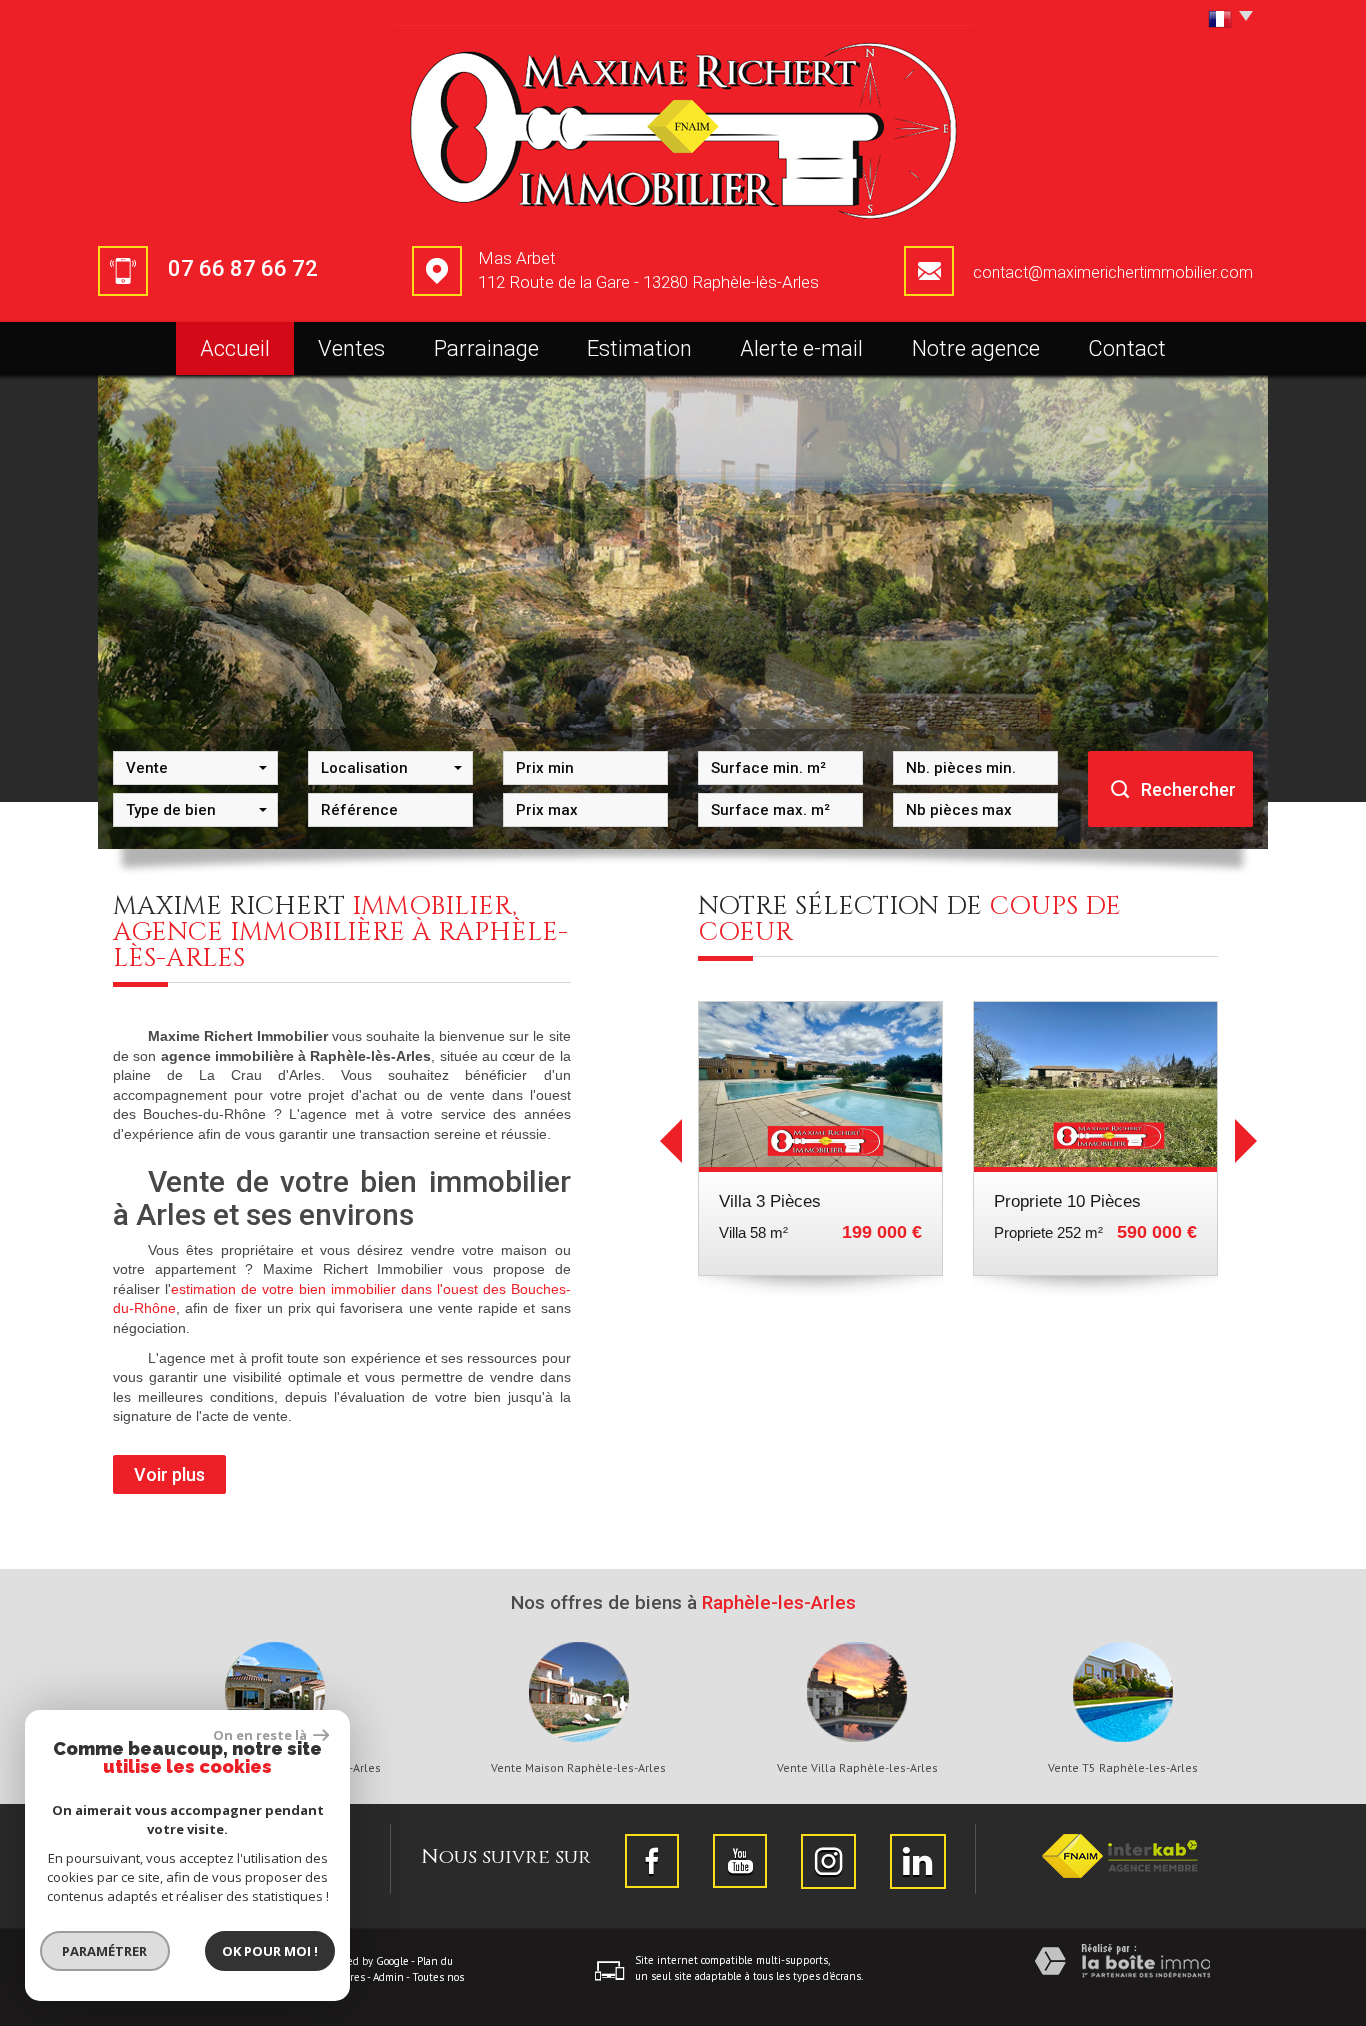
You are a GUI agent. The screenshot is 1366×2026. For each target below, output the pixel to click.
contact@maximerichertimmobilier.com (1113, 272)
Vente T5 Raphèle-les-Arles (1123, 1768)
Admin (388, 1977)
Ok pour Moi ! (270, 1951)
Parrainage (486, 348)
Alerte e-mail (801, 348)
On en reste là (261, 1735)
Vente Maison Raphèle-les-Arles (578, 1768)
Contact (1127, 348)
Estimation (639, 348)
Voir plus (169, 1474)
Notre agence (976, 348)
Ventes (351, 348)
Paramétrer (105, 1951)
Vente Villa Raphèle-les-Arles (857, 1768)
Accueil (235, 348)
